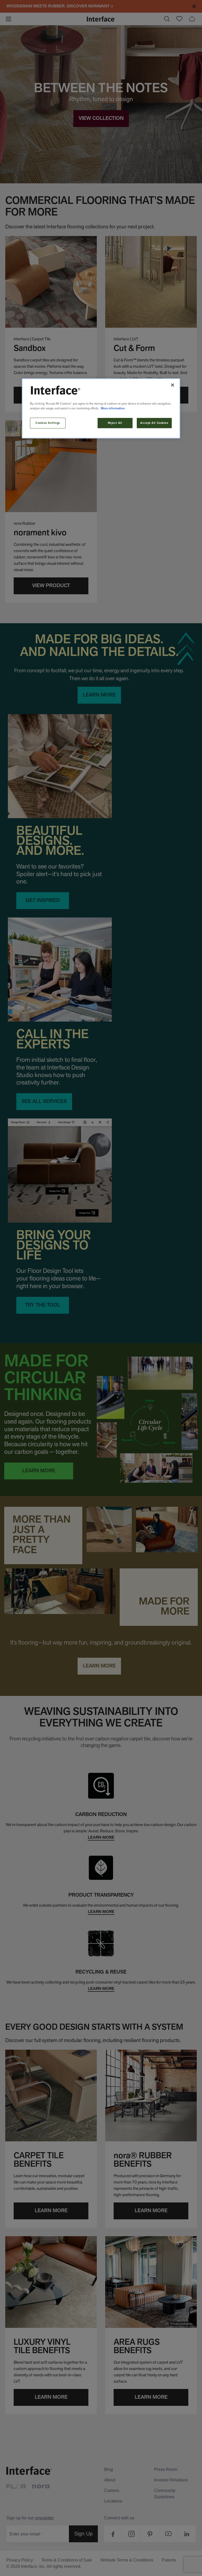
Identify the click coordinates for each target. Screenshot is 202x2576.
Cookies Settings (48, 423)
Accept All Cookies (154, 423)
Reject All (115, 423)
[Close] (173, 385)
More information (113, 408)
